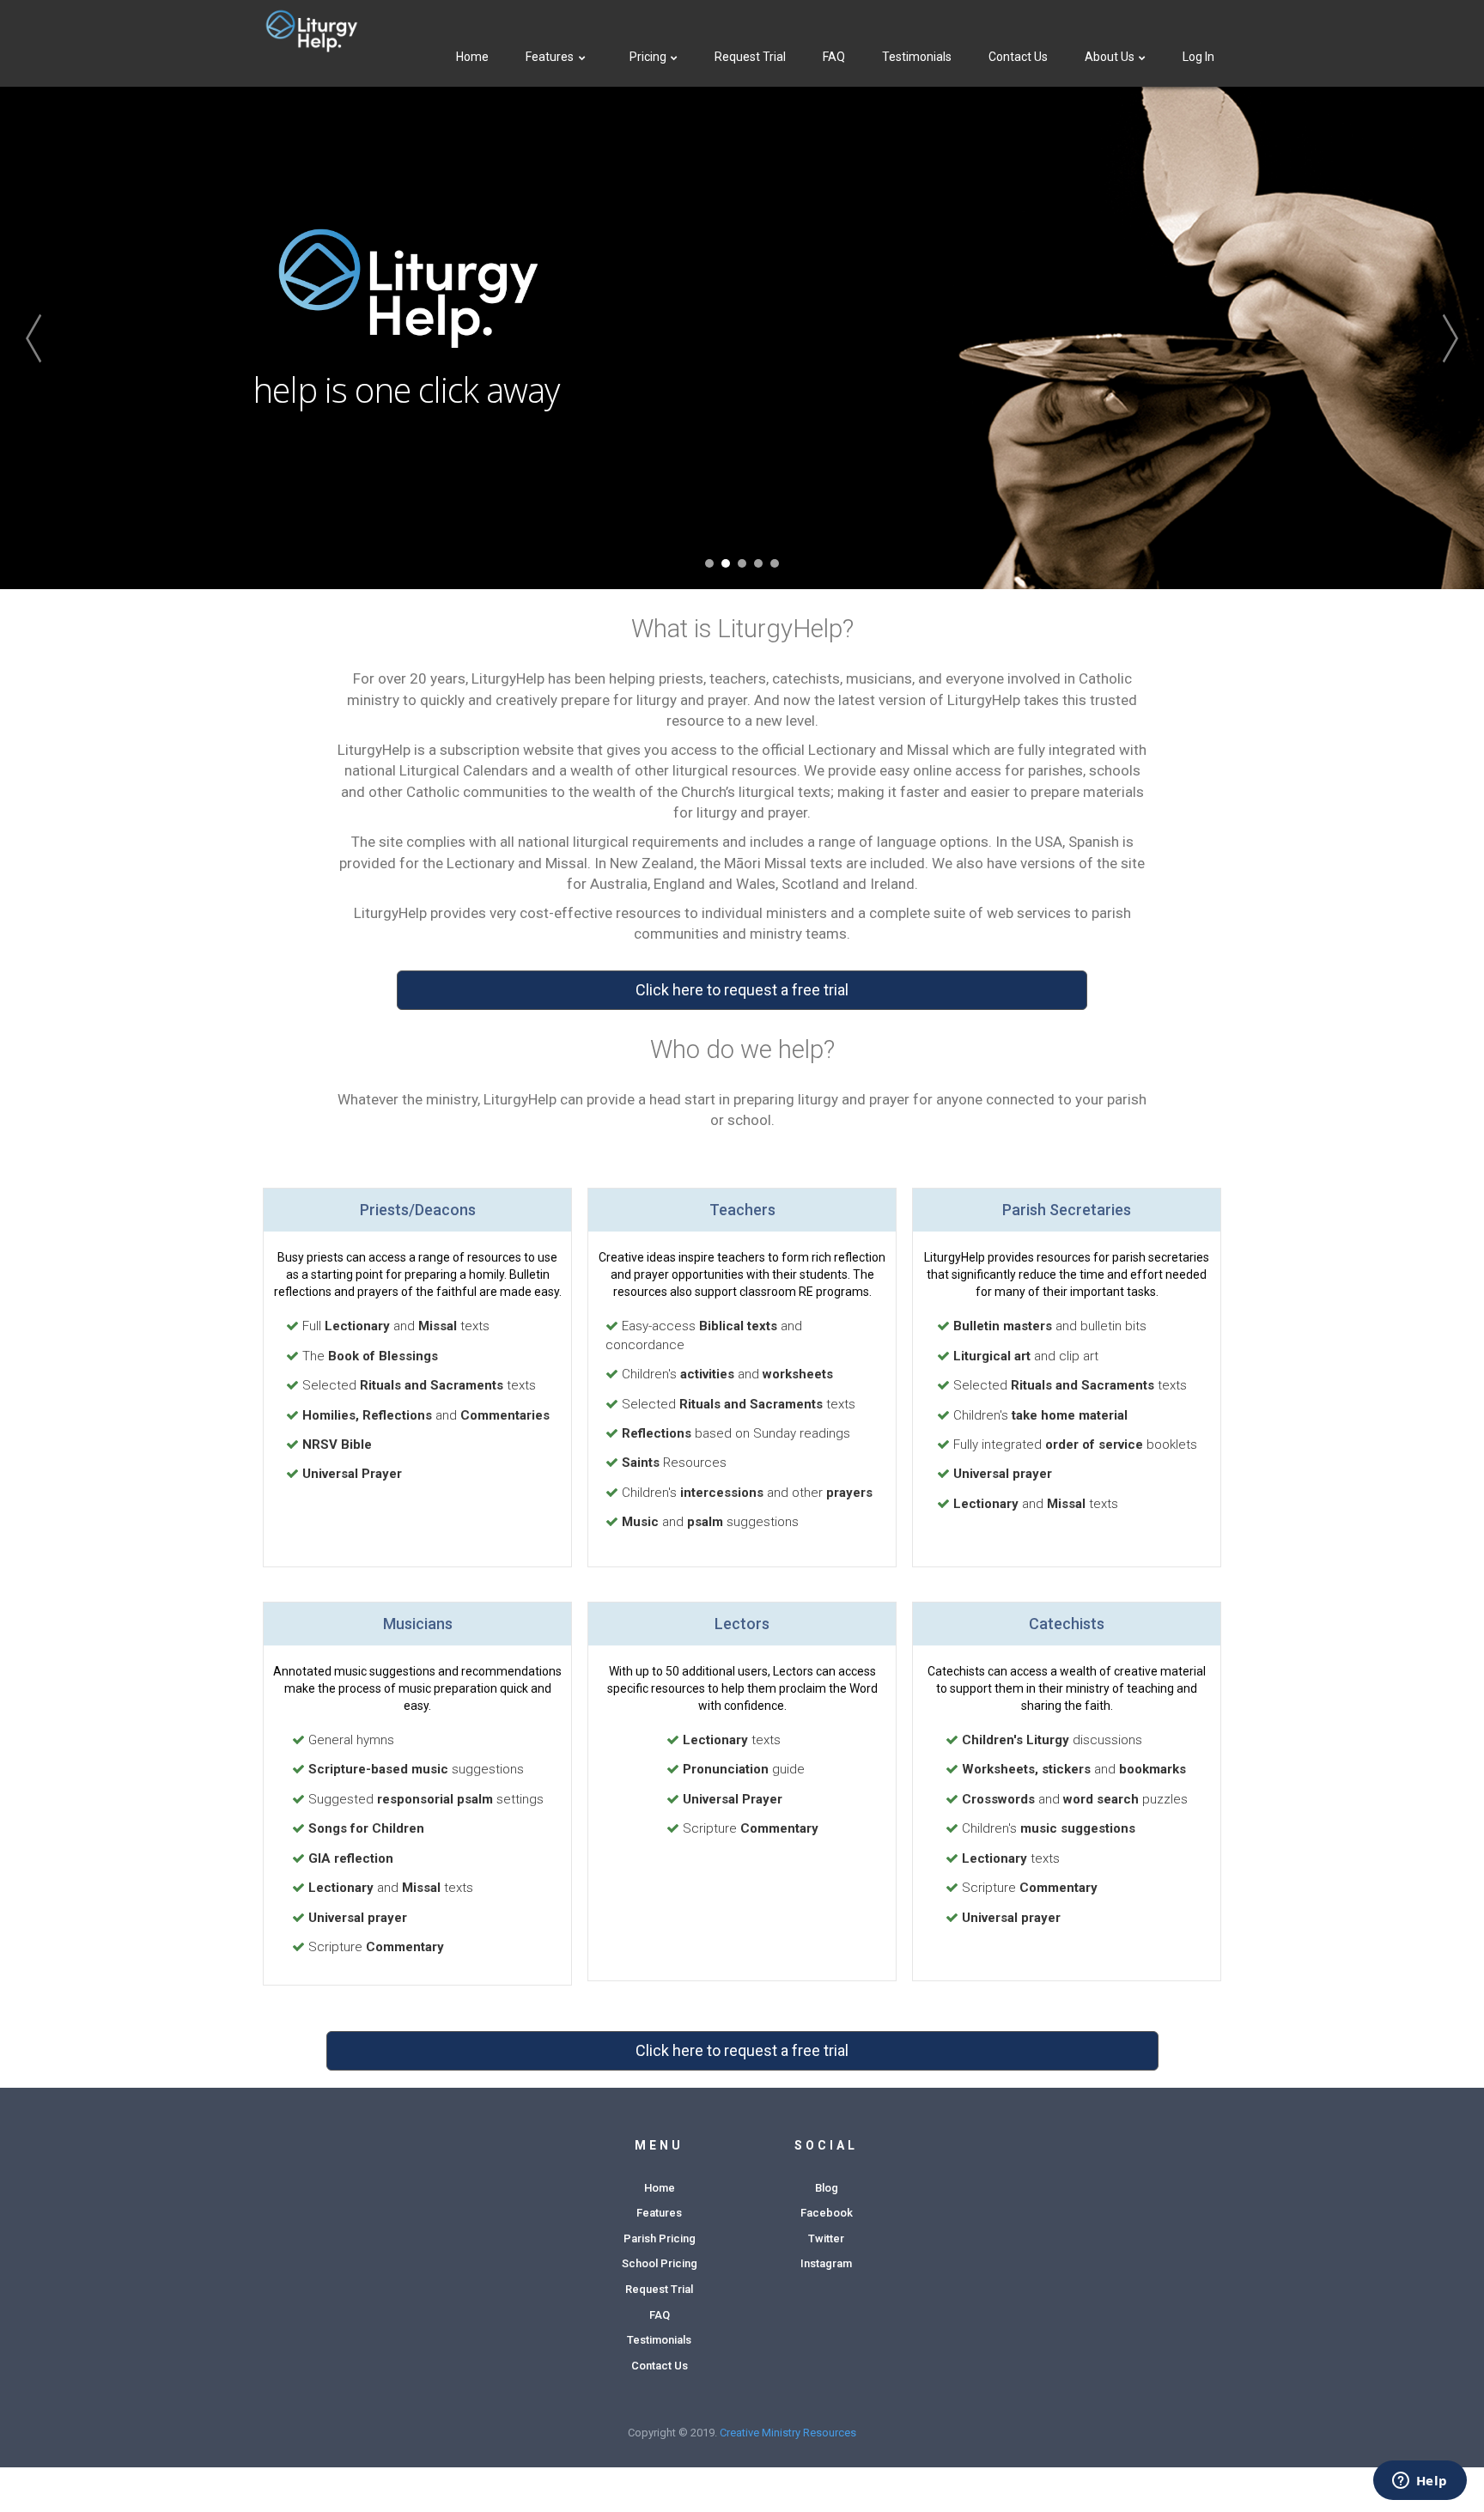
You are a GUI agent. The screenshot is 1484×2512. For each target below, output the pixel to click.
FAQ (834, 57)
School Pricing (660, 2263)
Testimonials (917, 57)
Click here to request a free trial (742, 990)
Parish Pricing (660, 2238)
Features (550, 57)
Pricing (649, 57)
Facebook (827, 2213)
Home (472, 57)
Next (1424, 338)
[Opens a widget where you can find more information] (1420, 2482)
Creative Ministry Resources (788, 2433)
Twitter (826, 2238)
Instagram (826, 2263)
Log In (1198, 57)
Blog (827, 2188)
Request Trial (750, 57)
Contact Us (1018, 57)
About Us (1111, 57)
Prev (60, 338)
